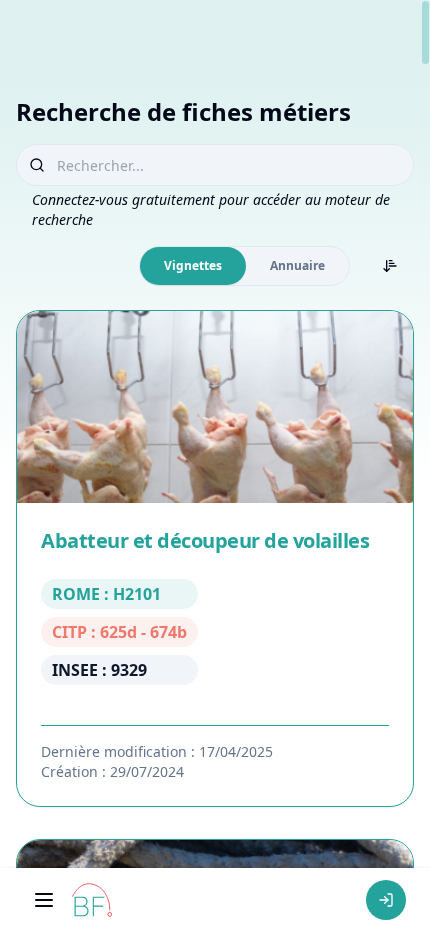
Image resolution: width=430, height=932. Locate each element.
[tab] (193, 266)
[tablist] (244, 266)
